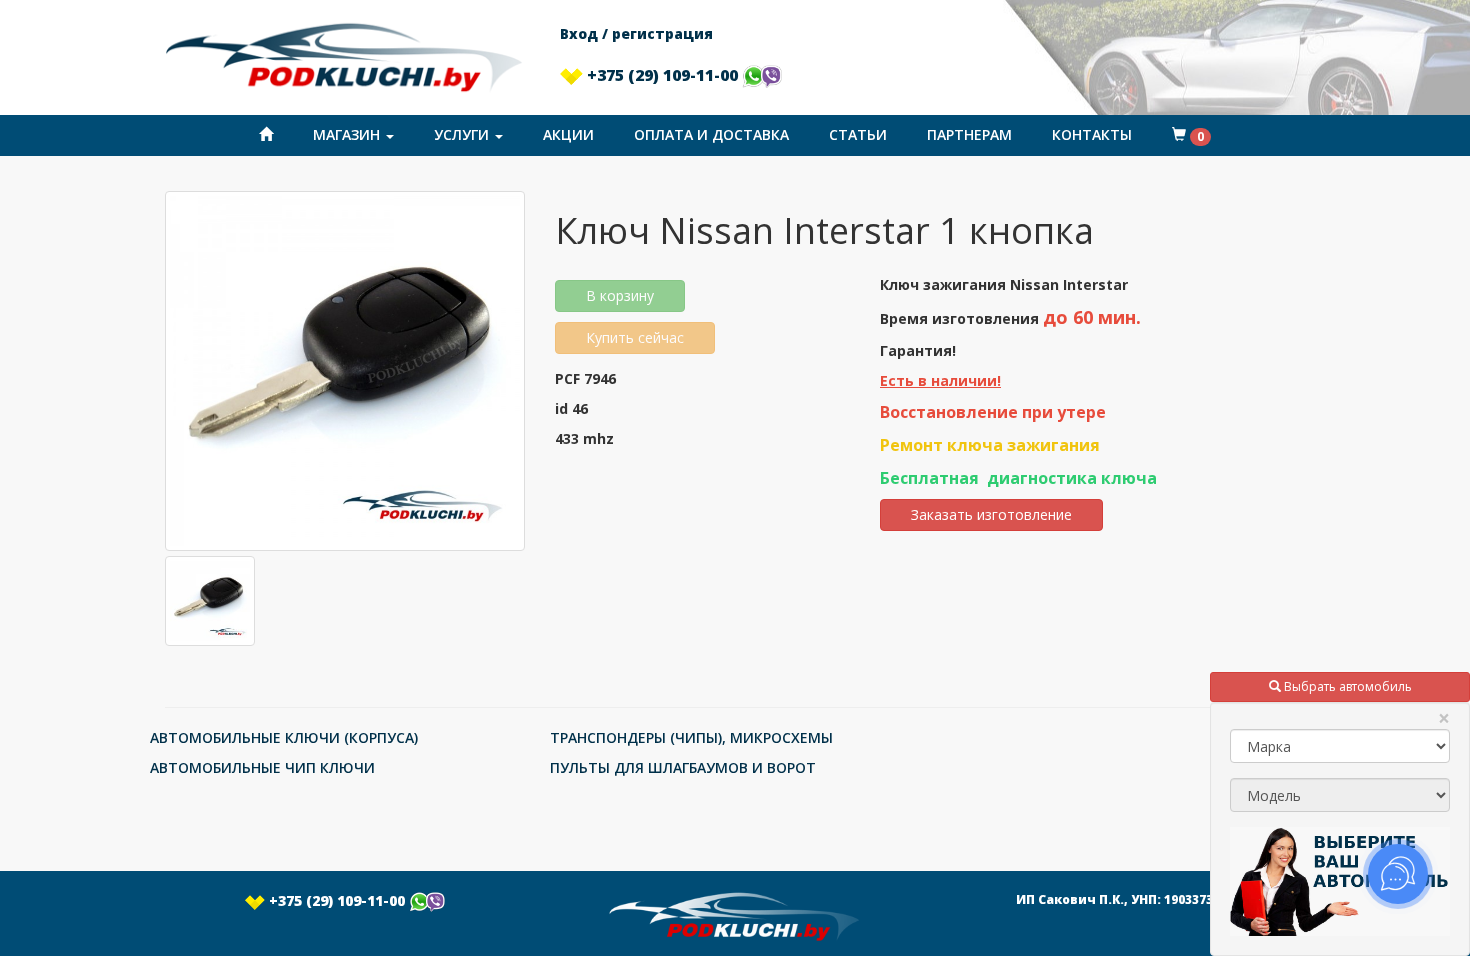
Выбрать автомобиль (1346, 686)
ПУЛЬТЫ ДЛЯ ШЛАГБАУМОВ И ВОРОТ (683, 767)
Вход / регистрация (636, 33)
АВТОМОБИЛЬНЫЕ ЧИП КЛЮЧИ (262, 767)
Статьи (858, 134)
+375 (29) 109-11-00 (662, 75)
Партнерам (969, 134)
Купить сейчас (635, 337)
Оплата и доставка (711, 134)
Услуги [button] (463, 134)
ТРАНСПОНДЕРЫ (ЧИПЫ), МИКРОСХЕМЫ (691, 737)
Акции (568, 134)
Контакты (1092, 134)
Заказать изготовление (991, 514)
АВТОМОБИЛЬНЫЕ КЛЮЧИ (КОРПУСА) (284, 737)
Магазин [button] (348, 134)
